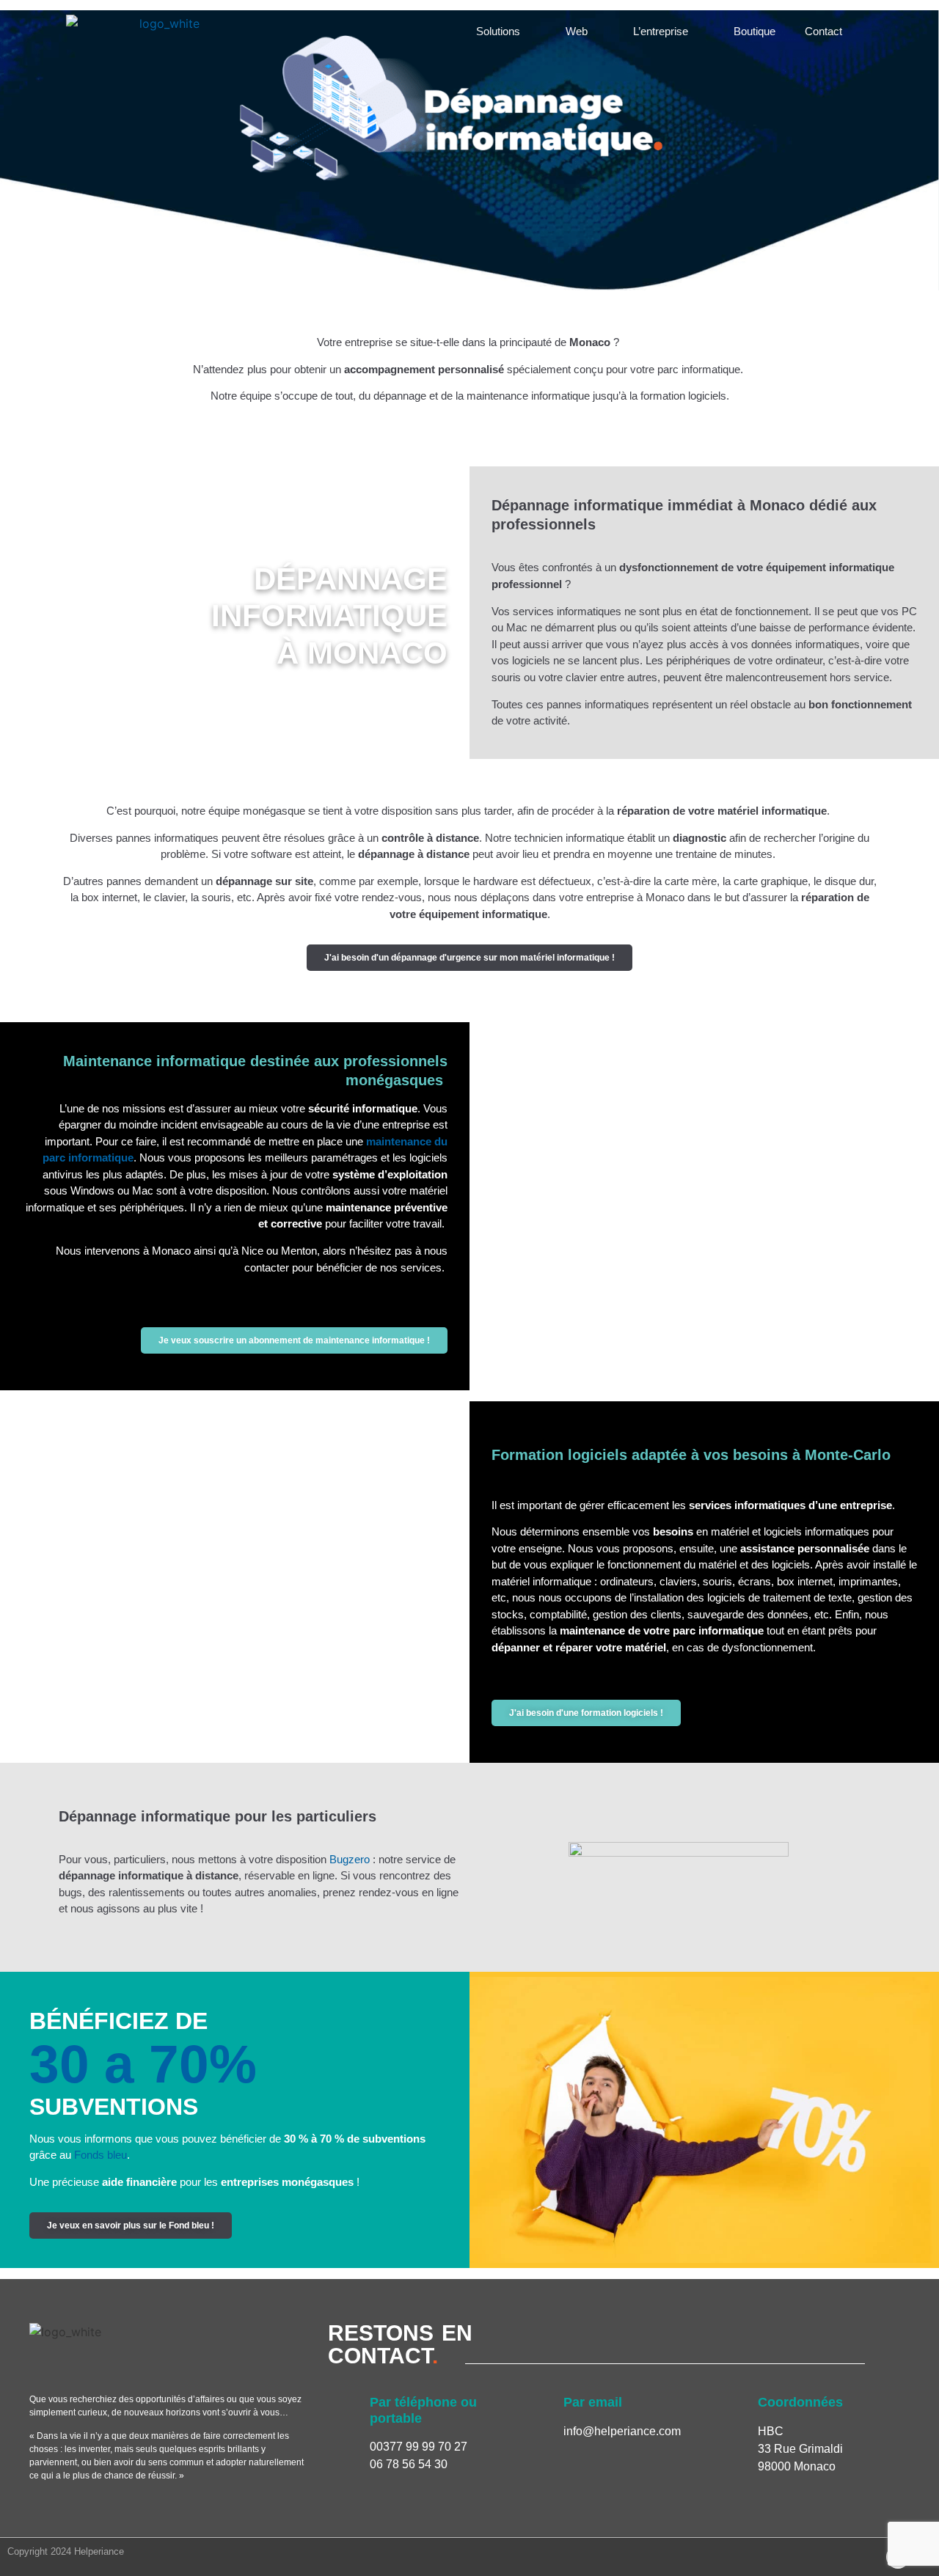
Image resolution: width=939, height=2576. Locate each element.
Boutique (755, 31)
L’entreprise (661, 31)
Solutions (498, 31)
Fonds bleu (101, 2155)
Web (577, 31)
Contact (823, 31)
